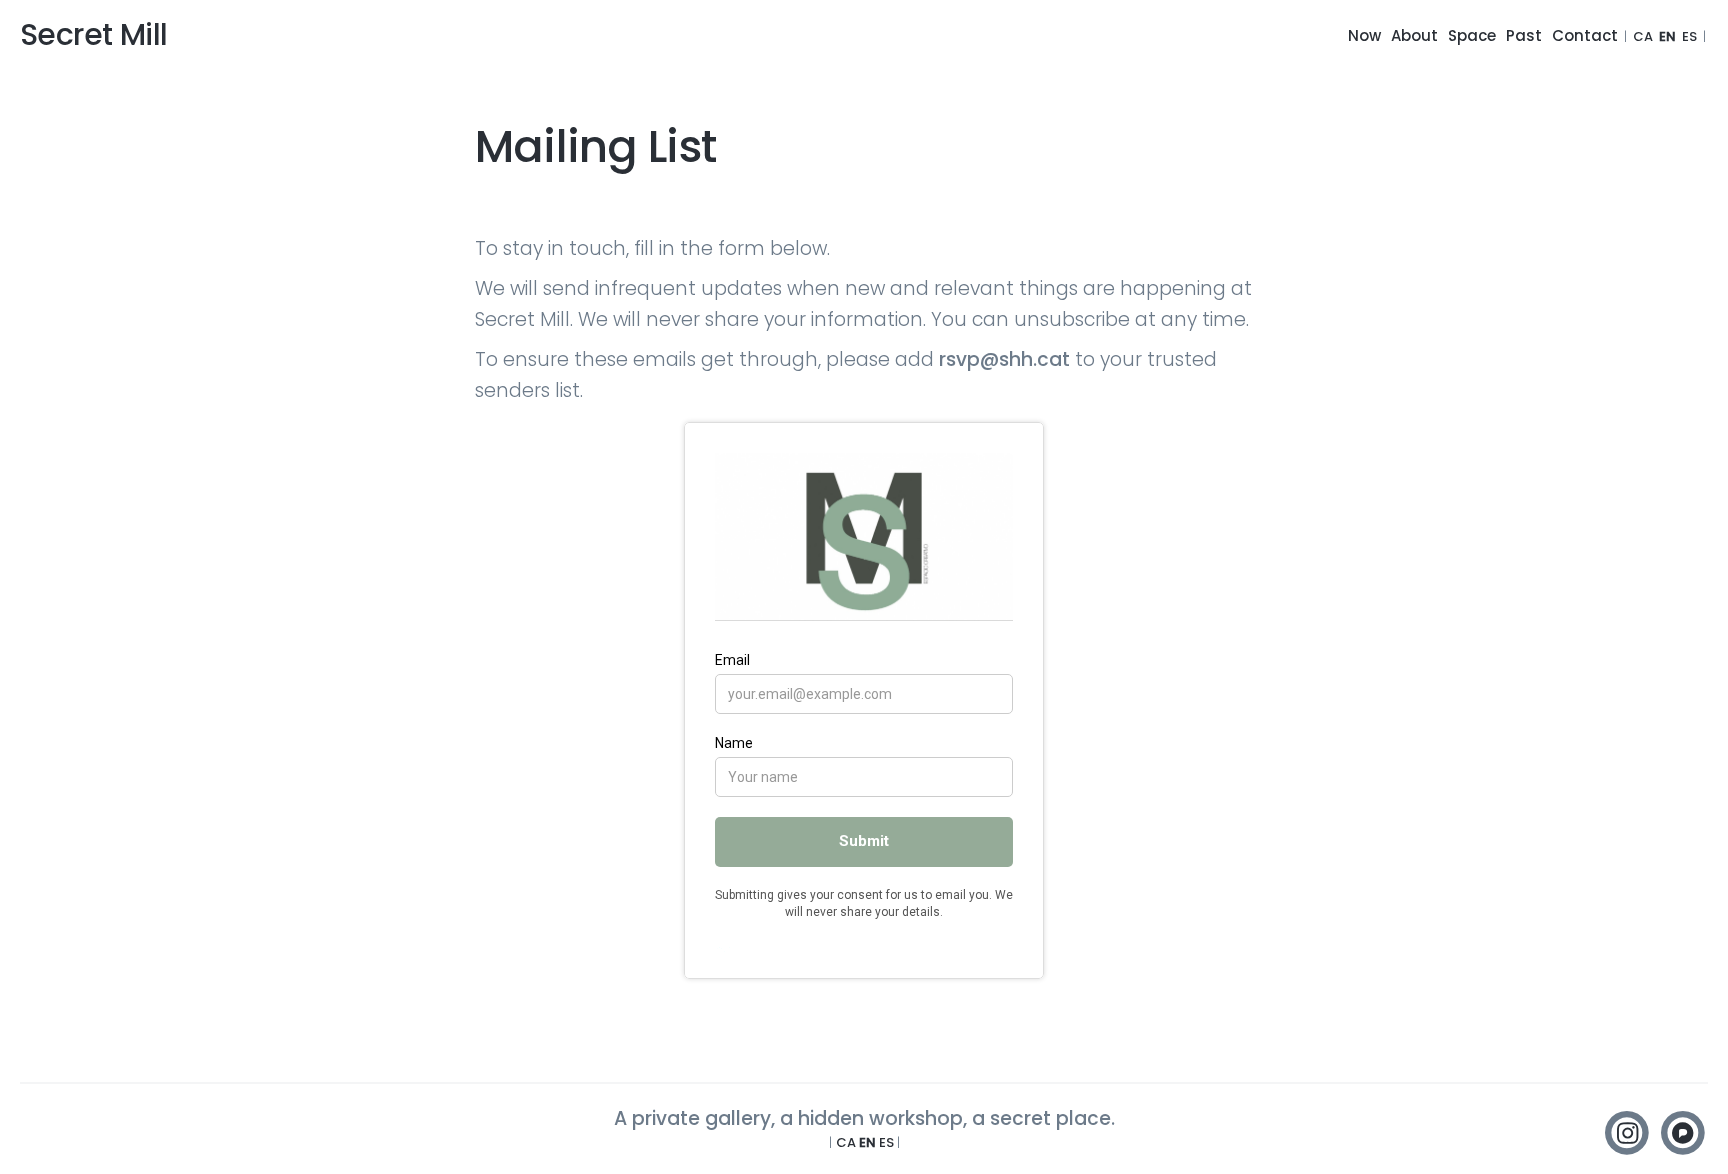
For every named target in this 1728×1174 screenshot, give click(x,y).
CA (1643, 36)
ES (1689, 36)
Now (1364, 35)
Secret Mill (93, 34)
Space (1472, 35)
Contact (1585, 35)
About (1414, 35)
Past (1524, 35)
